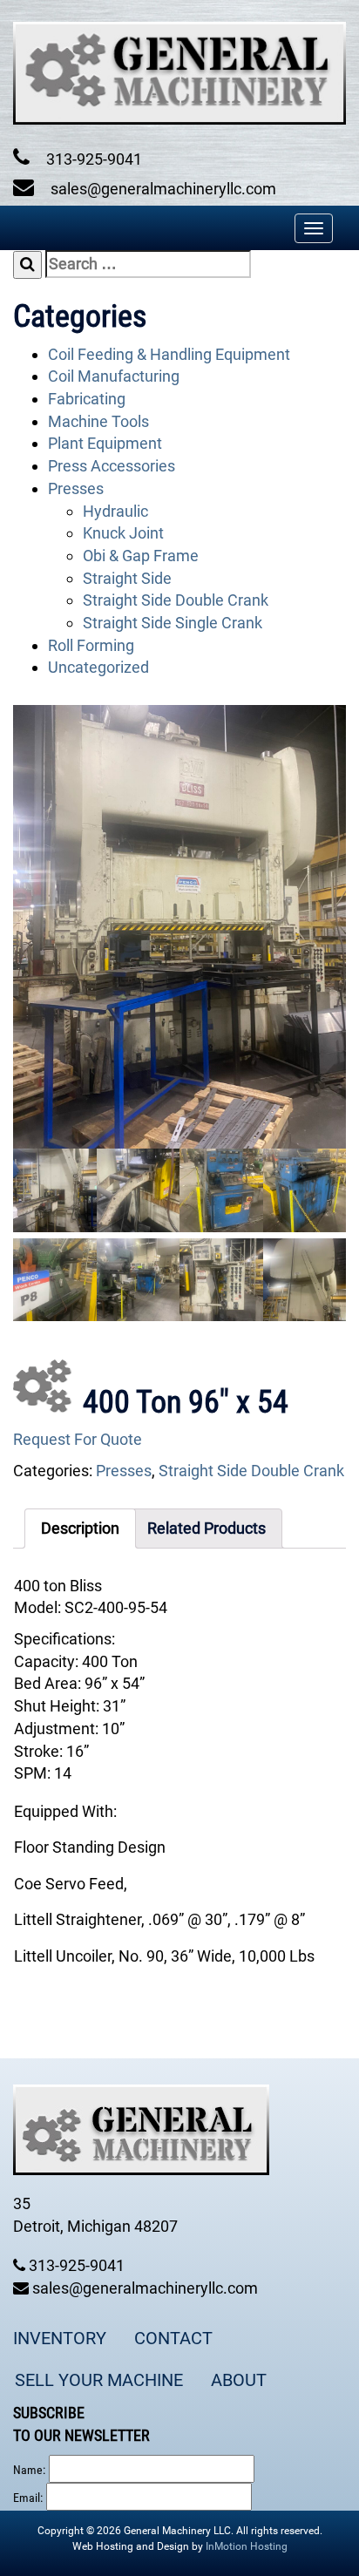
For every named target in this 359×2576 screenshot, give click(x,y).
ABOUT (239, 2380)
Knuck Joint (123, 533)
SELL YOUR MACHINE (99, 2380)
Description (80, 1528)
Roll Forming (91, 645)
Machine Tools (98, 421)
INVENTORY (60, 2338)
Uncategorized (98, 667)
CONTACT (173, 2338)
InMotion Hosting (247, 2546)
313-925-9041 (92, 159)
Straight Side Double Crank (176, 600)
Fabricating (87, 399)
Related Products (207, 1528)
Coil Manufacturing (114, 376)
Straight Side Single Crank (173, 623)
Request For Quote (78, 1439)
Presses (76, 488)
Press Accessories (112, 466)
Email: (28, 2498)
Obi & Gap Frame (141, 556)
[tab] (80, 1529)
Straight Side (127, 578)
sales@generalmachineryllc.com (162, 189)
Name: (29, 2470)
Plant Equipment (105, 443)
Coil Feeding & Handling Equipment (169, 354)
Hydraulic (115, 511)
